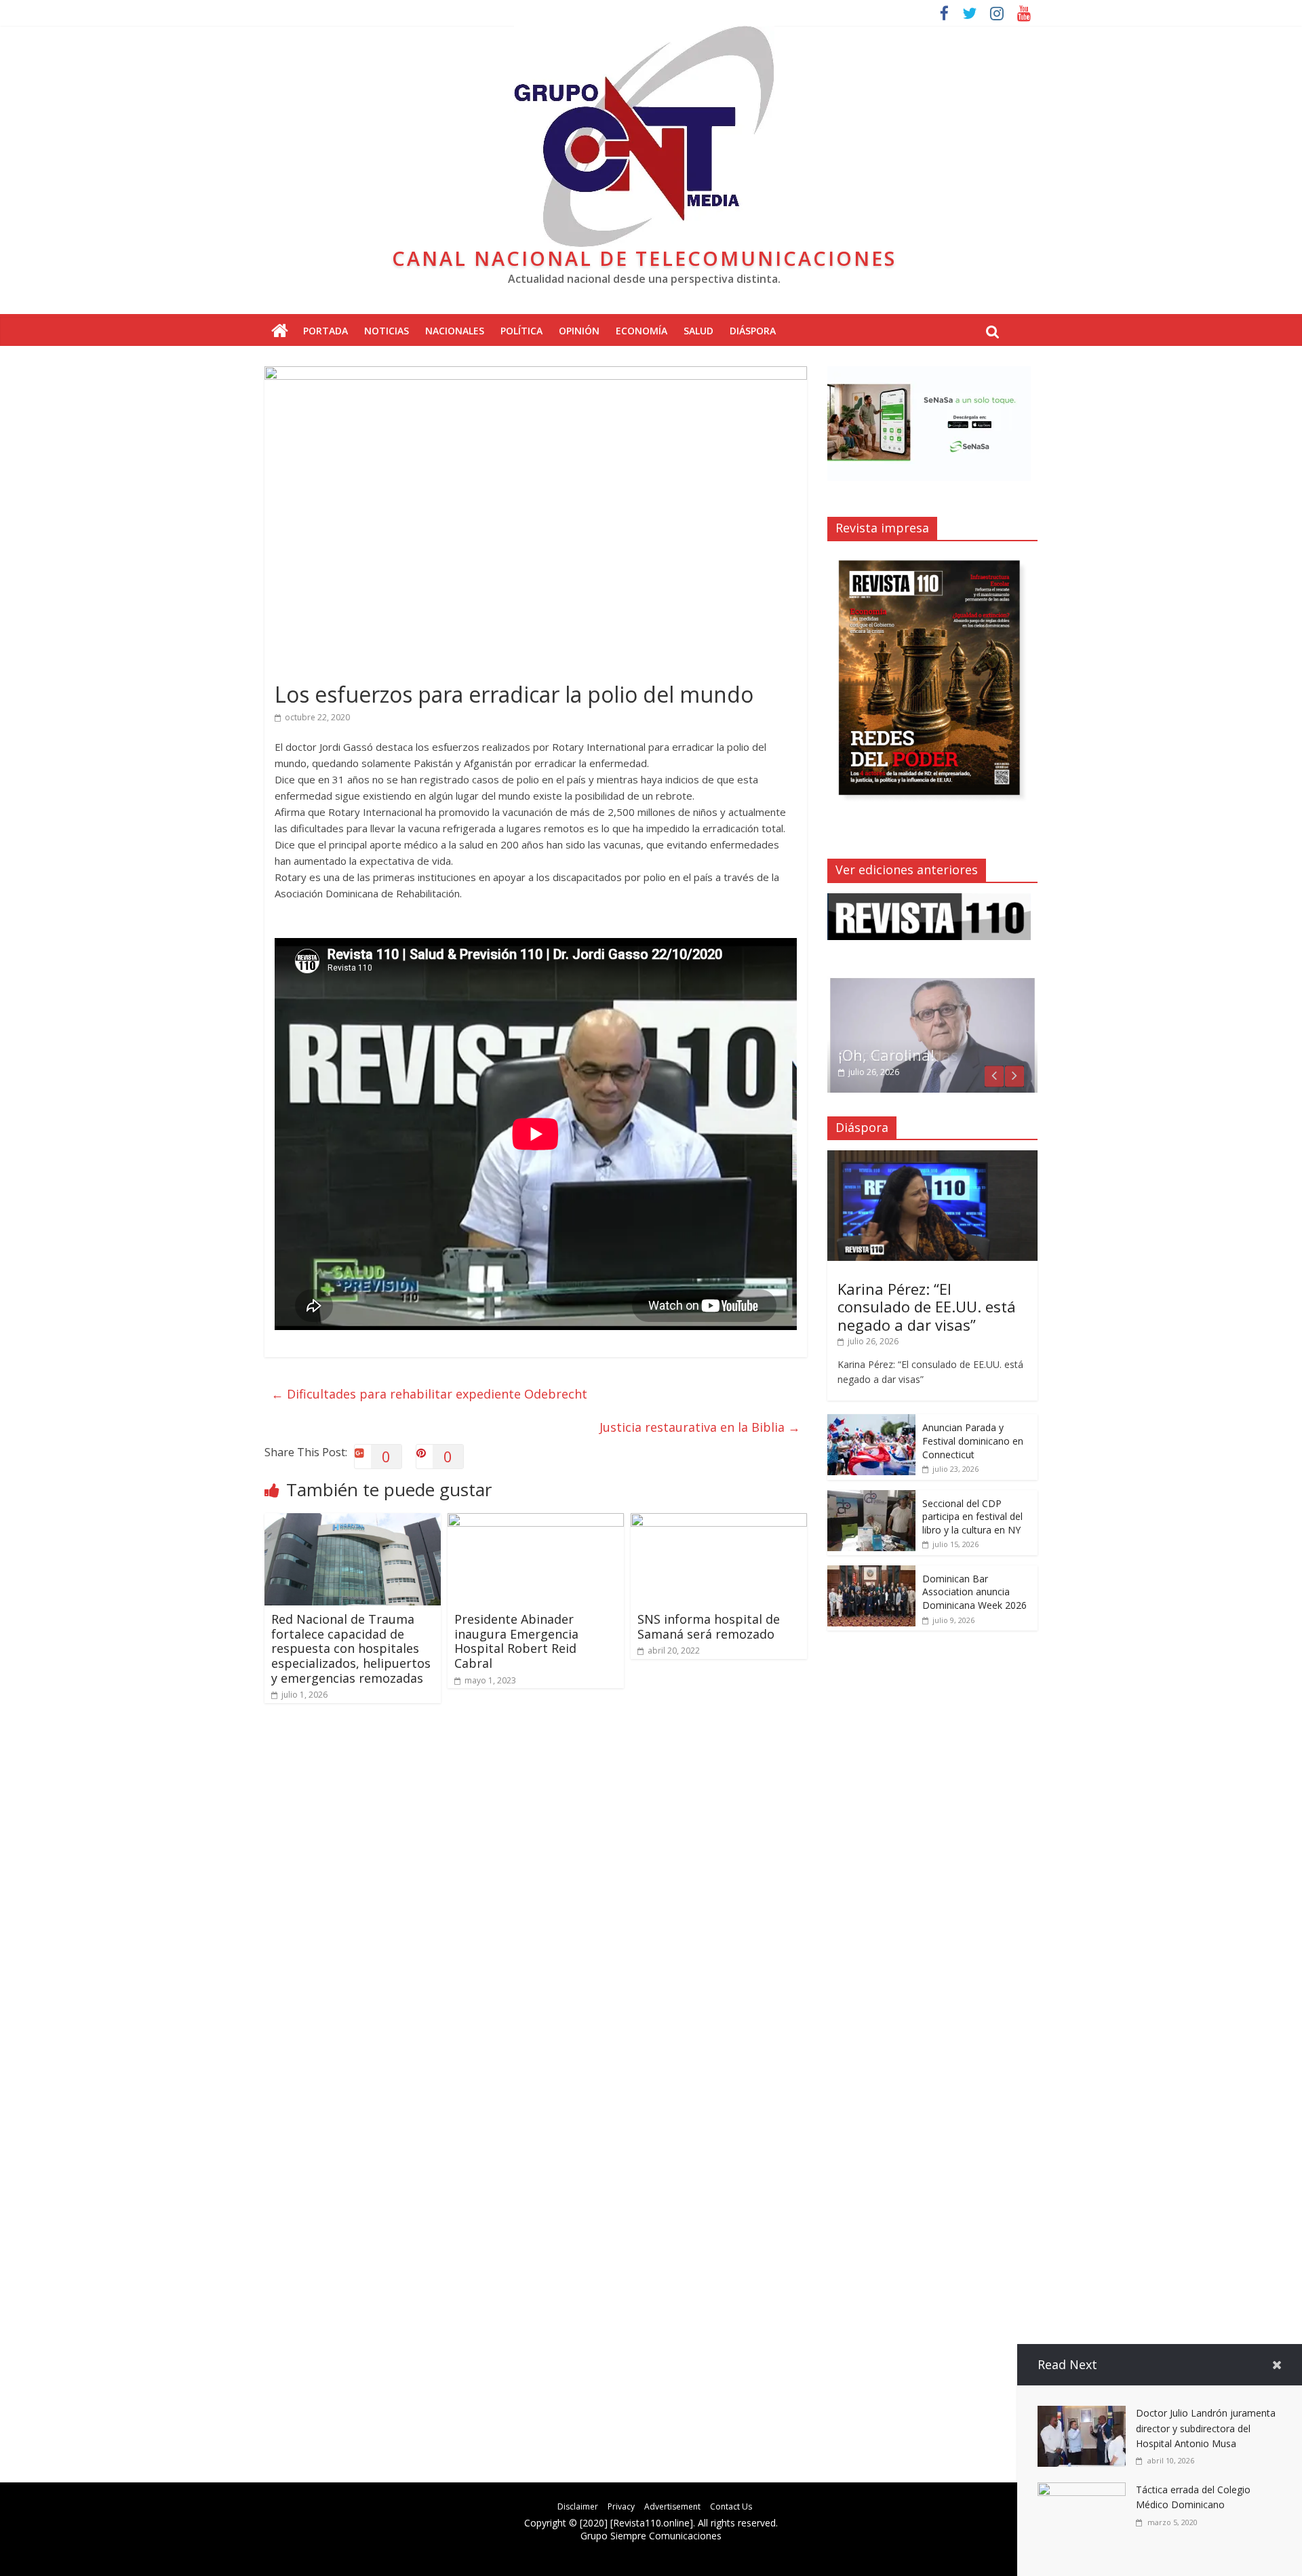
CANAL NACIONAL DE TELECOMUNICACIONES (644, 258)
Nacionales (455, 331)
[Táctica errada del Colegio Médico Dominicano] (1082, 2491)
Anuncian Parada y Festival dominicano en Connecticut (973, 1441)
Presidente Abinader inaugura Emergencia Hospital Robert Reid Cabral (516, 1641)
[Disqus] (536, 1907)
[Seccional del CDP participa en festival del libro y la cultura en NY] (871, 1497)
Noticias (387, 331)
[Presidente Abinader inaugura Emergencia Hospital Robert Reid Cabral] (536, 1521)
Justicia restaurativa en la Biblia (700, 1427)
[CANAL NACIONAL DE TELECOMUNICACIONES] (280, 331)
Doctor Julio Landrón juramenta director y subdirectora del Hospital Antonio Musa (1206, 2428)
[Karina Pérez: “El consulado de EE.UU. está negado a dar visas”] (932, 1157)
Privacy (621, 2506)
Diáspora (753, 331)
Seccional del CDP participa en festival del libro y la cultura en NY (972, 1517)
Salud (698, 331)
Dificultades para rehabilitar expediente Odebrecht (429, 1394)
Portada (325, 331)
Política (521, 331)
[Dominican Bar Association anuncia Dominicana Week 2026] (871, 1573)
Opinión (579, 331)
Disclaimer (578, 2506)
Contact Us (731, 2506)
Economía (642, 331)
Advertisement (672, 2506)
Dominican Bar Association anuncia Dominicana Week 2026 (974, 1592)
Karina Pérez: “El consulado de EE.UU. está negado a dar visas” (927, 1307)
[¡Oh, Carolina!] (932, 983)
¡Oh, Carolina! (886, 1055)
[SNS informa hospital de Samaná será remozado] (719, 1521)
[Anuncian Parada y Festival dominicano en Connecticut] (871, 1421)
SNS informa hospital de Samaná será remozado (709, 1626)
